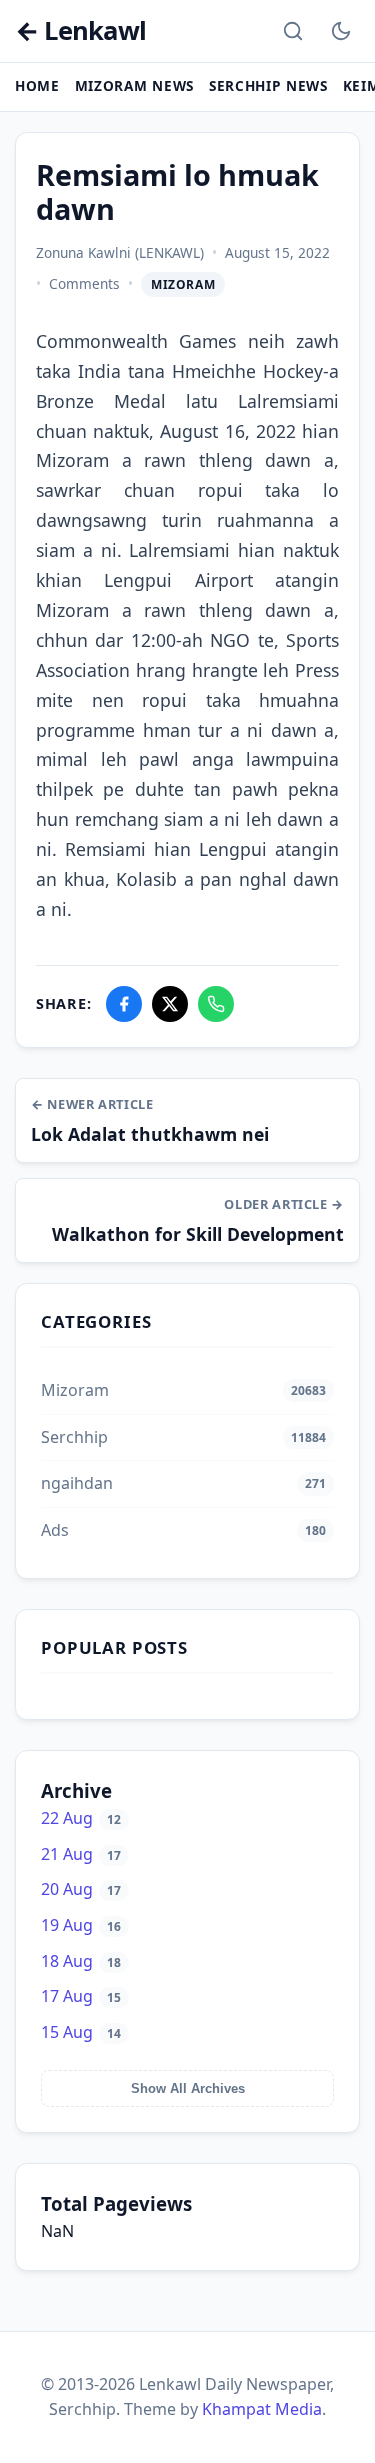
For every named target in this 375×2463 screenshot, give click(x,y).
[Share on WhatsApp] (216, 1004)
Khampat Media (262, 2409)
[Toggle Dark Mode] (341, 31)
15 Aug (81, 2032)
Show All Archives (188, 2088)
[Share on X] (170, 1004)
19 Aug (81, 1925)
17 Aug (81, 1996)
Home (37, 85)
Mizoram (183, 284)
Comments (84, 283)
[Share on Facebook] (124, 1004)
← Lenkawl (80, 31)
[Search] (293, 31)
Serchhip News (268, 85)
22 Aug (81, 1818)
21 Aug (81, 1854)
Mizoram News (134, 85)
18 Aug (81, 1961)
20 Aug (81, 1889)
